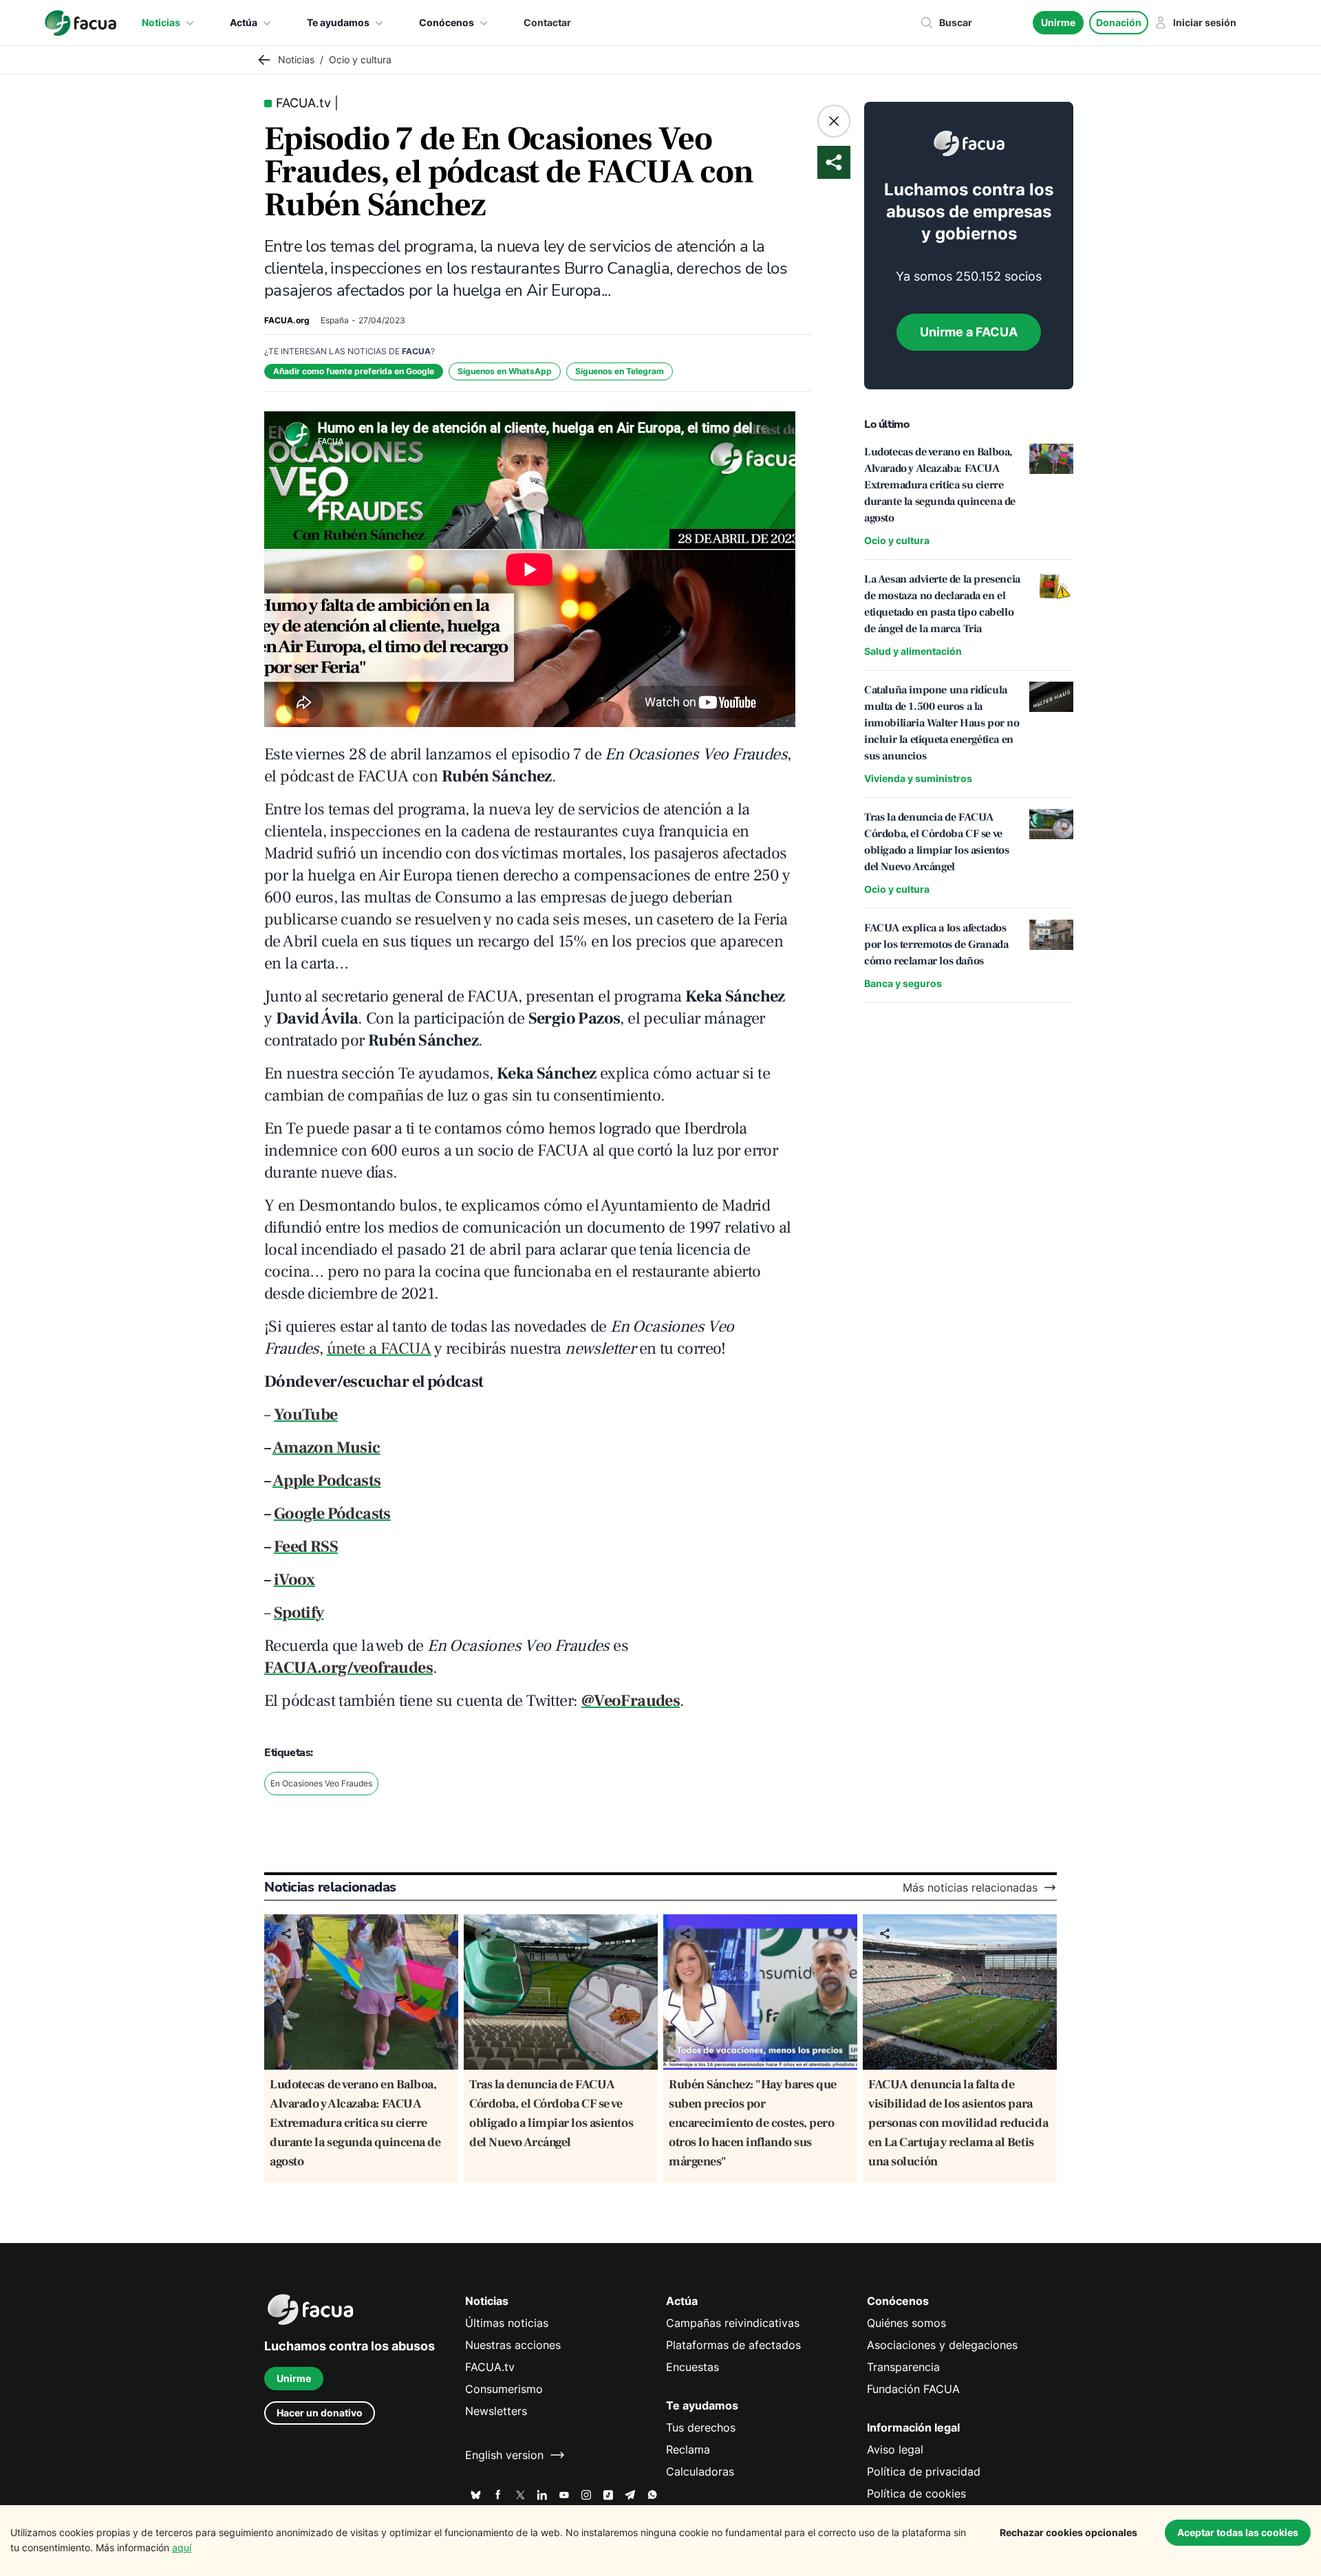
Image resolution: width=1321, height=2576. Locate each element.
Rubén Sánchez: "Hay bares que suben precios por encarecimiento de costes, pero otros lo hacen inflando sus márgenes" (753, 2123)
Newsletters (496, 2411)
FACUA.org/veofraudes (348, 1668)
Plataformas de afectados (733, 2345)
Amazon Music (326, 1448)
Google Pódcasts (332, 1514)
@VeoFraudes (631, 1701)
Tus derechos (701, 2427)
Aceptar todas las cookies (1238, 2532)
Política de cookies (916, 2493)
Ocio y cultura (897, 540)
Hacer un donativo (320, 2413)
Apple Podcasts (327, 1481)
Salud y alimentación (913, 651)
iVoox (294, 1580)
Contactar (547, 22)
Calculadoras (700, 2471)
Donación (1119, 22)
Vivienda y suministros (918, 778)
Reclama (688, 2449)
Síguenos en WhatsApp (505, 371)
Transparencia (903, 2367)
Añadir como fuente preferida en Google (354, 371)
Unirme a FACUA (969, 332)
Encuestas (692, 2367)
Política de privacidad (924, 2471)
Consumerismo (504, 2389)
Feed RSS (306, 1547)
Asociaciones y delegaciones (942, 2345)
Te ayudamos (338, 22)
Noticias (161, 22)
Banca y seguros (903, 983)
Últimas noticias (507, 2323)
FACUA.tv (490, 2367)
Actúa (244, 22)
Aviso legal (895, 2449)
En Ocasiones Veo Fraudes (321, 1783)
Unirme (1058, 22)
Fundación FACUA (913, 2389)
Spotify (299, 1613)
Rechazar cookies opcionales (1068, 2532)
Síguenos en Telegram (620, 371)
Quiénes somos (906, 2323)
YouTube (306, 1415)
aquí (182, 2547)
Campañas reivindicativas (733, 2323)
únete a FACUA (379, 1349)
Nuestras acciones (513, 2345)
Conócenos (447, 22)
